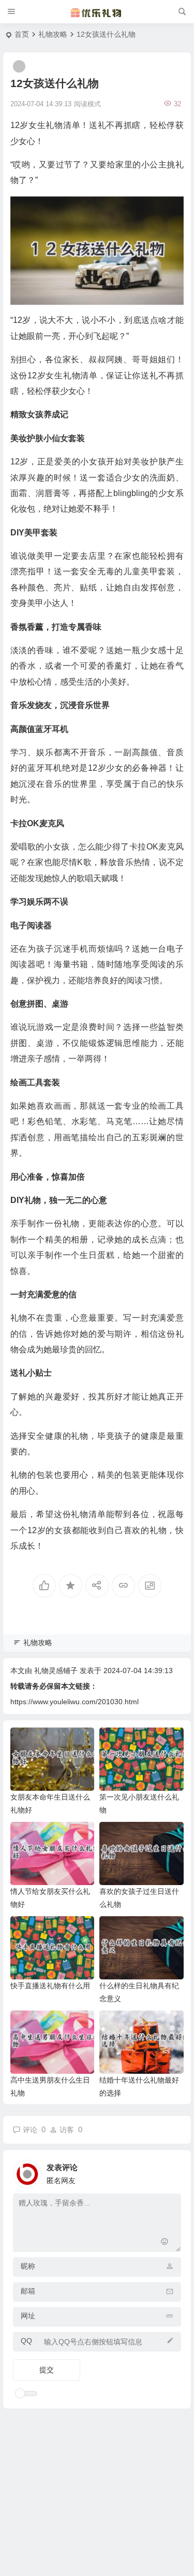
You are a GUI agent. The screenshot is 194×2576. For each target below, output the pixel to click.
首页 (22, 34)
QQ (26, 2341)
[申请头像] (171, 2171)
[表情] (165, 2243)
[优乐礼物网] (97, 12)
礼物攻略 (53, 34)
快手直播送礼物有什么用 (50, 1986)
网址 (28, 2316)
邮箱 (28, 2291)
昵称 (28, 2266)
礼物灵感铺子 (56, 1671)
